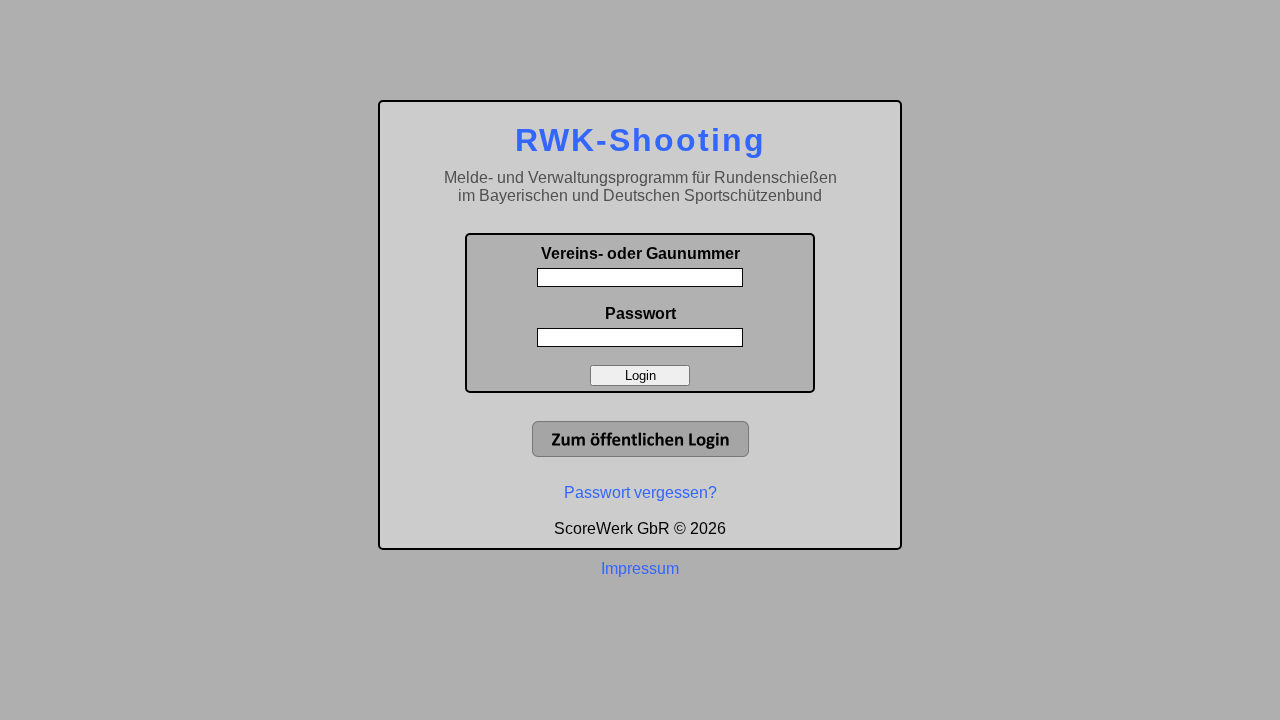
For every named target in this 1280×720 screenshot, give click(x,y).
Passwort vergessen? (640, 492)
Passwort (640, 313)
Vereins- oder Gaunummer (640, 253)
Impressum (640, 568)
